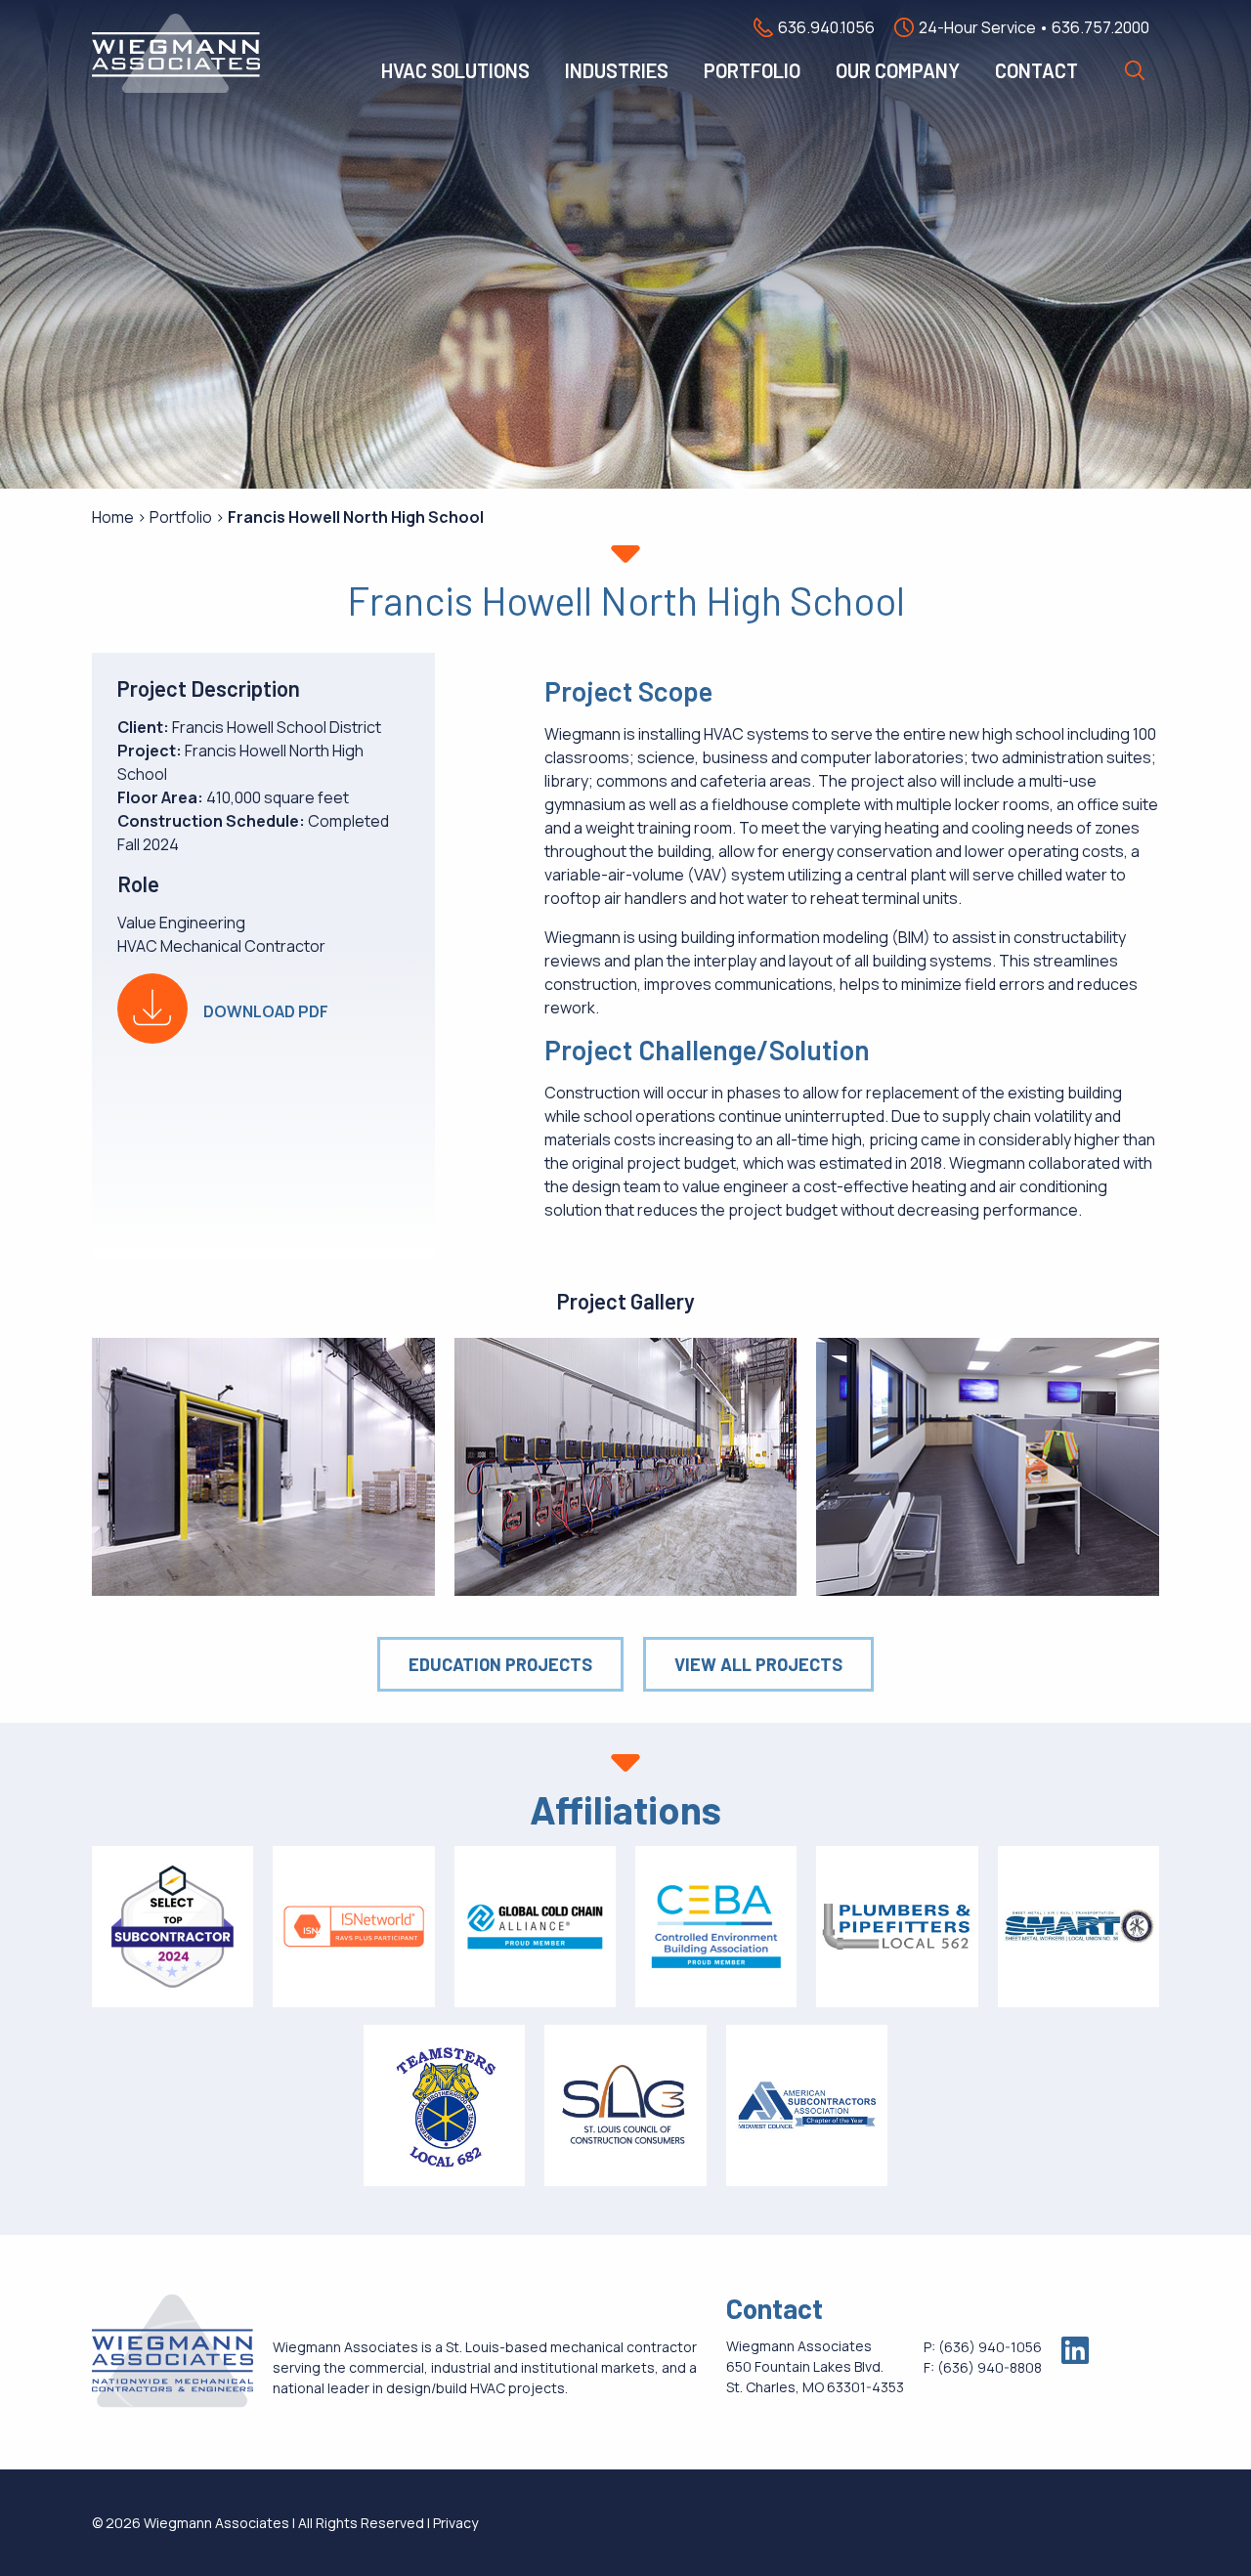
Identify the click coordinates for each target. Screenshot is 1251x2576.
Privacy (455, 2523)
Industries (617, 70)
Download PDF (266, 1011)
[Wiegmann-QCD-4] (626, 1466)
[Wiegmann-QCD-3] (263, 1466)
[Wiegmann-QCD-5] (988, 1466)
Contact (1036, 70)
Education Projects (500, 1664)
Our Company (898, 70)
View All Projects (758, 1664)
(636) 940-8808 (990, 2367)
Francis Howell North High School (356, 517)
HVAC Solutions (455, 70)
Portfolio (752, 70)
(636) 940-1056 (990, 2347)
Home (113, 517)
